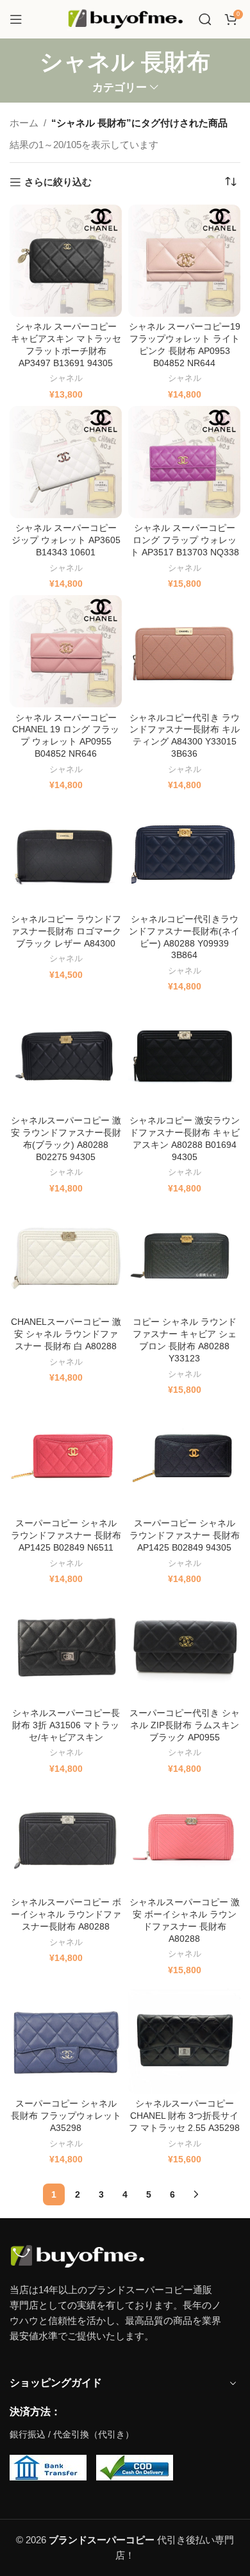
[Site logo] (125, 18)
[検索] (205, 19)
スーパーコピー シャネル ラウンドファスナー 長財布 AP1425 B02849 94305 (185, 1536)
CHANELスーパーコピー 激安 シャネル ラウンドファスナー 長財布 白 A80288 (66, 1334)
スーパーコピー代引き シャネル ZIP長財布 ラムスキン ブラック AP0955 (185, 1725)
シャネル (66, 378)
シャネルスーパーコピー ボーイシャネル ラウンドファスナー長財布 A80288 (66, 1915)
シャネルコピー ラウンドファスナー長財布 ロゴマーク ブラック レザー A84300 (66, 931)
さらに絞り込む (58, 182)
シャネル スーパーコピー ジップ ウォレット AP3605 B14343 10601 (66, 540)
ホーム (24, 123)
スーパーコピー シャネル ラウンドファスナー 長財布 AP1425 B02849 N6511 (66, 1536)
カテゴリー (120, 88)
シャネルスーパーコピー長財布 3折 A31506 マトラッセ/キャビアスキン (66, 1725)
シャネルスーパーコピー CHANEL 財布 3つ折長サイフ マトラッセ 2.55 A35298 (184, 2116)
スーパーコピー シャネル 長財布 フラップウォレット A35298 (66, 2116)
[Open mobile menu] (16, 19)
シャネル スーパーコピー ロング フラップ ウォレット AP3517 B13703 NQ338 (185, 540)
